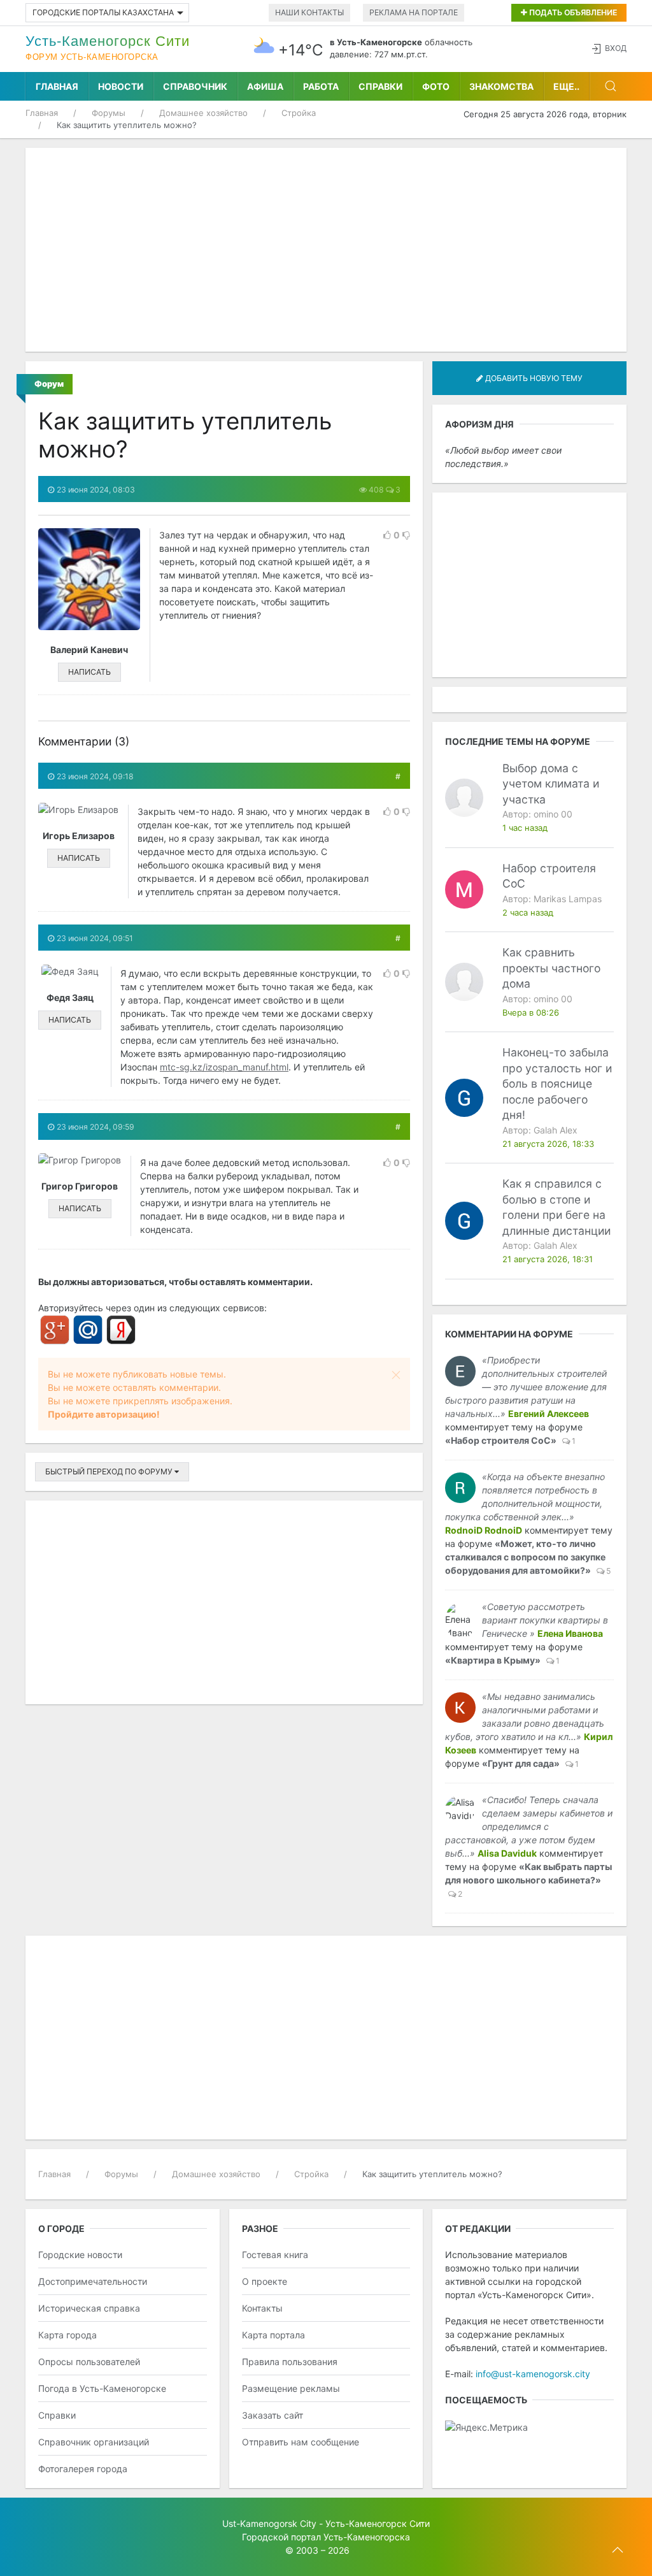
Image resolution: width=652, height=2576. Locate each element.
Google (55, 1330)
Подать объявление (572, 12)
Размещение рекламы (291, 2388)
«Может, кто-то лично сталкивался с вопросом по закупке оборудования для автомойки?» (525, 1557)
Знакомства (501, 86)
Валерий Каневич (89, 650)
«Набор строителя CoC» (501, 1440)
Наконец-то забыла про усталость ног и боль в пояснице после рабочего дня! (557, 1083)
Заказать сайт (273, 2415)
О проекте (265, 2281)
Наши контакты (309, 12)
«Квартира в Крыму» (493, 1660)
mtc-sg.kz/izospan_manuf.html (224, 1067)
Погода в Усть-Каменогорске (102, 2388)
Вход (616, 48)
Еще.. (566, 86)
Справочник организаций (94, 2442)
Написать (89, 672)
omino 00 (553, 814)
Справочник (195, 86)
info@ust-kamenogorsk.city (533, 2374)
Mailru (88, 1330)
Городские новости (80, 2255)
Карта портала (273, 2335)
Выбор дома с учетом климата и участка (551, 784)
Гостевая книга (275, 2255)
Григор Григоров (80, 1186)
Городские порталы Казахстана (103, 12)
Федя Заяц (70, 997)
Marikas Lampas (568, 899)
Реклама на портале (414, 12)
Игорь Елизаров (79, 836)
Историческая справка (89, 2308)
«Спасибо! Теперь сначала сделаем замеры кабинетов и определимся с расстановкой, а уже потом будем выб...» (529, 1826)
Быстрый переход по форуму (110, 1471)
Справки (380, 86)
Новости (121, 86)
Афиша (265, 86)
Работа (321, 86)
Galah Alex (556, 1130)
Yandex (121, 1330)
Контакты (262, 2308)
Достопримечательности (93, 2281)
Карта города (67, 2335)
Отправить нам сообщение (301, 2442)
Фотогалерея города (83, 2469)
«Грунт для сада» (521, 1763)
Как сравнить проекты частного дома (551, 968)
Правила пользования (290, 2362)
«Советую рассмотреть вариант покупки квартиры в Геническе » (545, 1620)
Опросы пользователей (89, 2362)
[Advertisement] (326, 250)
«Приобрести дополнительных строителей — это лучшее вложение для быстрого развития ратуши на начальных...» (526, 1387)
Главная (57, 86)
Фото (436, 86)
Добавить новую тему (533, 378)
